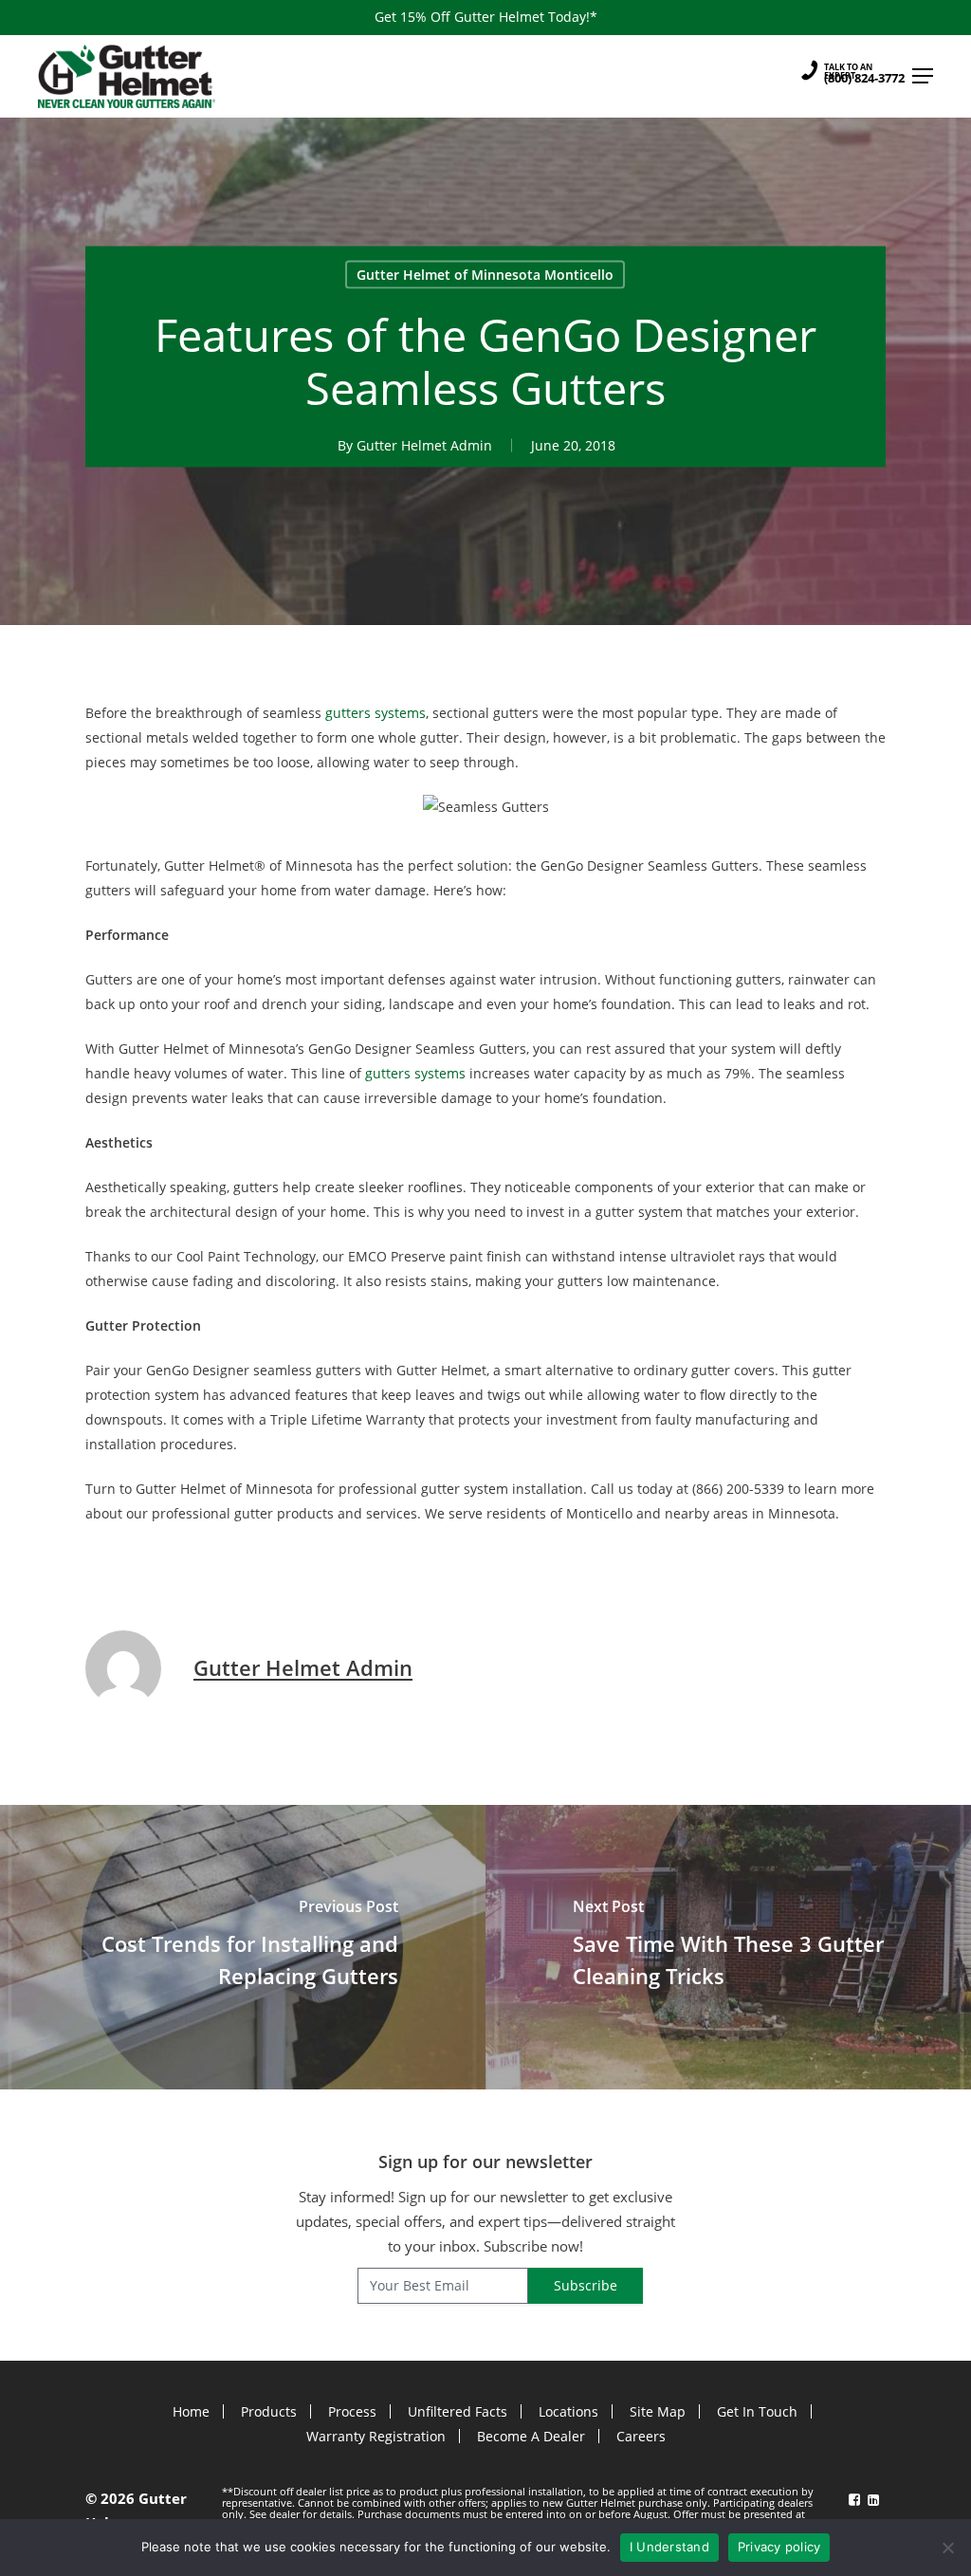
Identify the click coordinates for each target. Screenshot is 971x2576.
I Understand (669, 2547)
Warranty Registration (376, 2436)
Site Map (658, 2411)
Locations (568, 2411)
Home (191, 2411)
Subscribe (586, 2285)
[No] (947, 2548)
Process (352, 2411)
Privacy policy (779, 2547)
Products (269, 2411)
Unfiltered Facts (458, 2411)
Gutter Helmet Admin (424, 444)
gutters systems (376, 713)
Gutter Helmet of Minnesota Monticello (485, 274)
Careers (641, 2436)
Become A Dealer (531, 2436)
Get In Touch (757, 2411)
